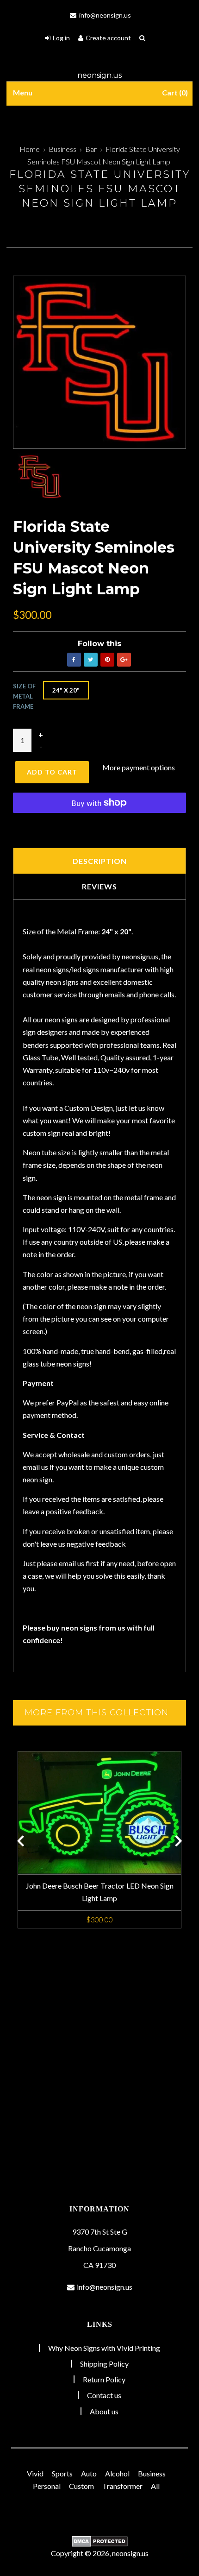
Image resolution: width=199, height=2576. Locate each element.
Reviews (99, 886)
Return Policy (104, 2379)
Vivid (35, 2473)
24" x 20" (66, 690)
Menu (23, 92)
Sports (62, 2473)
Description (100, 861)
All (155, 2486)
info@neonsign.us (104, 15)
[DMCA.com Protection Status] (99, 2541)
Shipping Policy (104, 2364)
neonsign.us (99, 75)
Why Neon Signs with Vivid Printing (104, 2348)
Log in (61, 38)
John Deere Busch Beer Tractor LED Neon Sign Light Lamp (100, 1892)
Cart (174, 92)
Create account (108, 38)
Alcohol (117, 2473)
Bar (91, 149)
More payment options (139, 767)
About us (104, 2411)
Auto (89, 2473)
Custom (81, 2486)
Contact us (104, 2395)
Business (62, 149)
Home (30, 149)
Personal (47, 2486)
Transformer (122, 2486)
